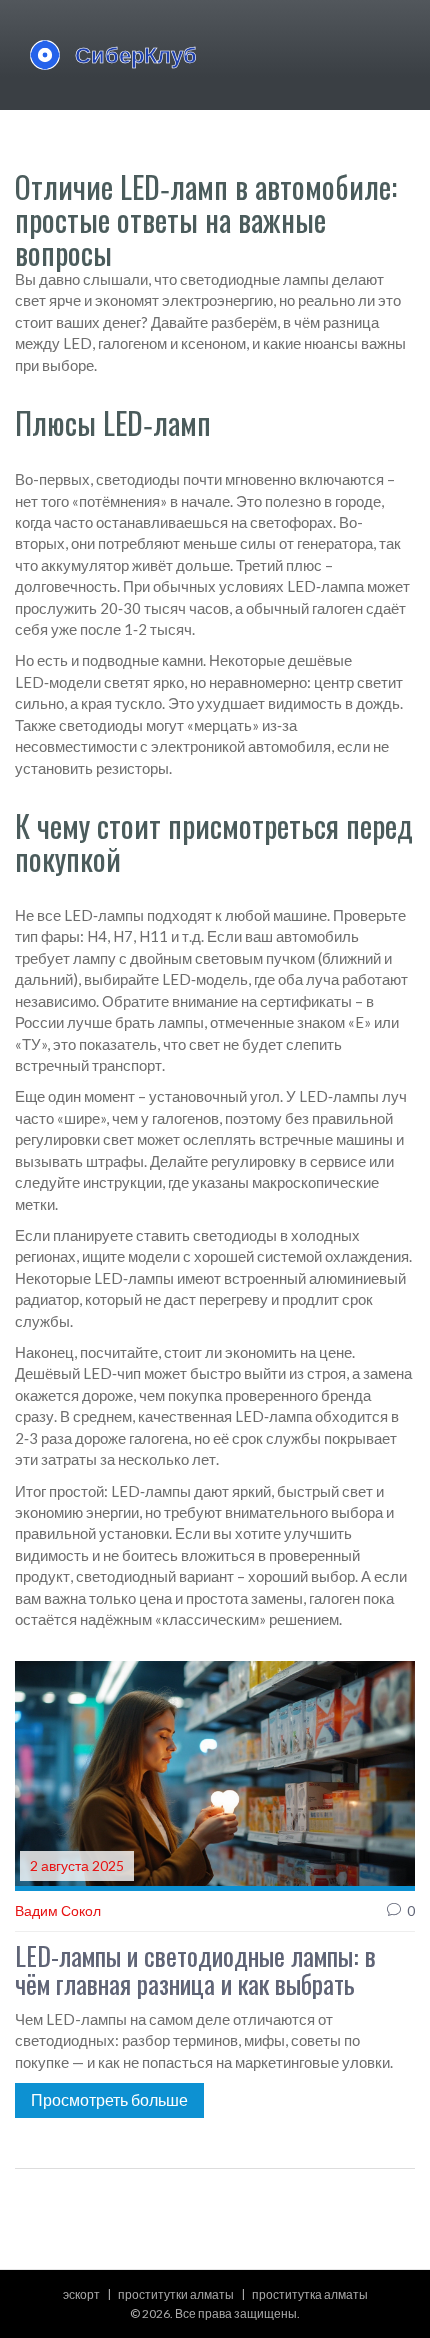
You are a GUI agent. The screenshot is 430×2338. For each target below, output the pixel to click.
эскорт (81, 2294)
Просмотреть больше (109, 2099)
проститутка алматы (310, 2294)
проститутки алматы (176, 2294)
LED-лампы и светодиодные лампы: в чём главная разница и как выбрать (195, 1970)
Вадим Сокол (58, 1910)
